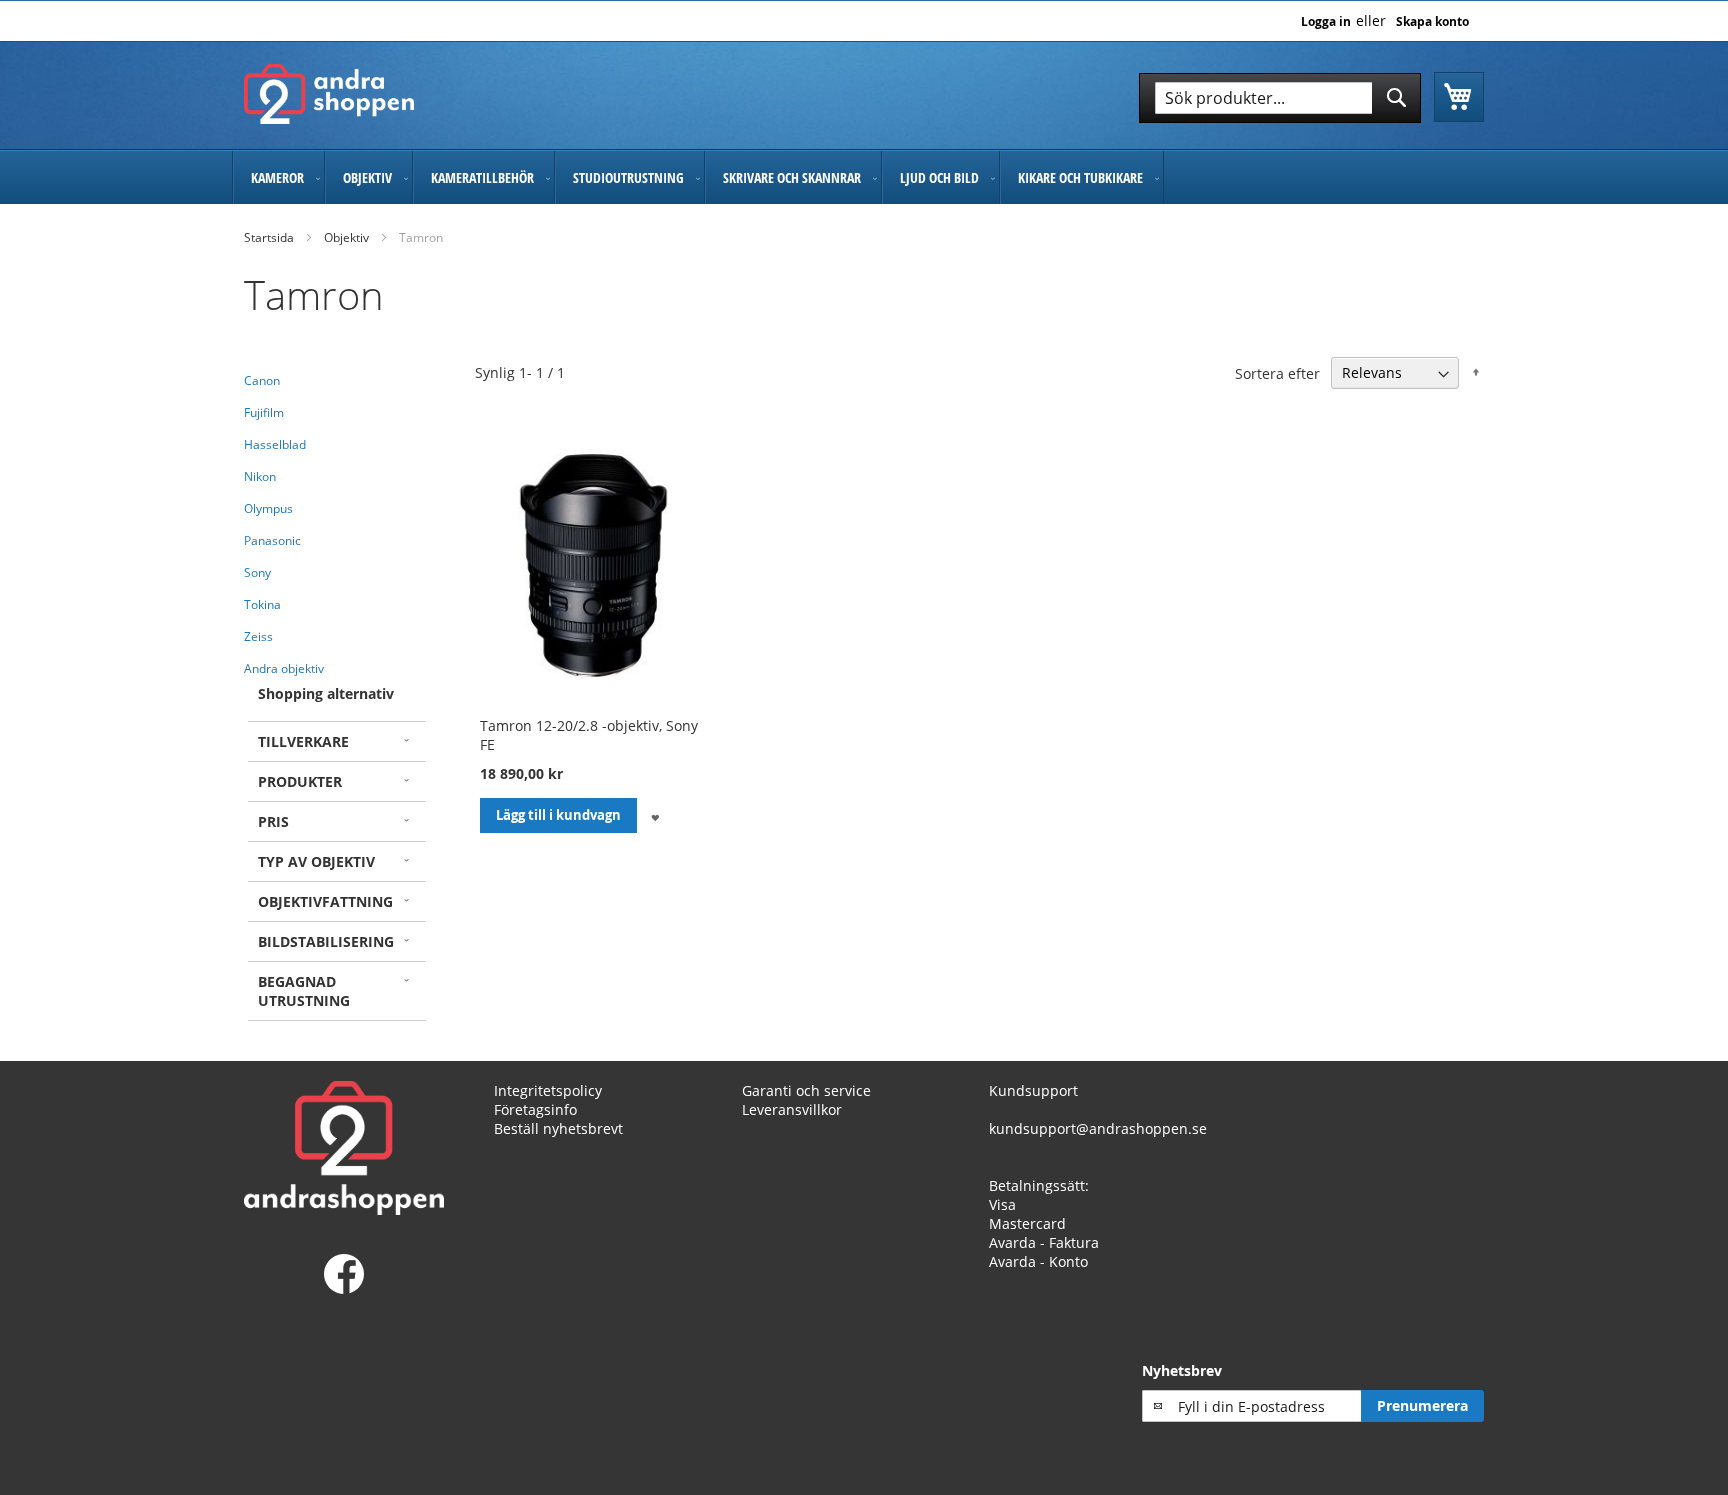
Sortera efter (1277, 372)
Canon (262, 380)
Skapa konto (1432, 22)
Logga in (1326, 22)
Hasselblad (275, 444)
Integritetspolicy (548, 1090)
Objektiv (346, 237)
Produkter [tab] (300, 781)
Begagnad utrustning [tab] (304, 991)
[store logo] (329, 94)
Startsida (269, 237)
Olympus (268, 508)
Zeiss (258, 636)
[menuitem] (278, 177)
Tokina (262, 604)
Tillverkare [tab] (303, 741)
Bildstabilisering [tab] (326, 941)
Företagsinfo (535, 1109)
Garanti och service (806, 1090)
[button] (654, 815)
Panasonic (272, 540)
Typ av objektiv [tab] (316, 861)
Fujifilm (264, 412)
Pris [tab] (273, 821)
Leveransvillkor (792, 1109)
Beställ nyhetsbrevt (558, 1128)
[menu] (864, 177)
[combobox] (1280, 98)
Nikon (260, 476)
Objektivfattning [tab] (325, 901)
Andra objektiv (284, 668)
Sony (257, 572)
